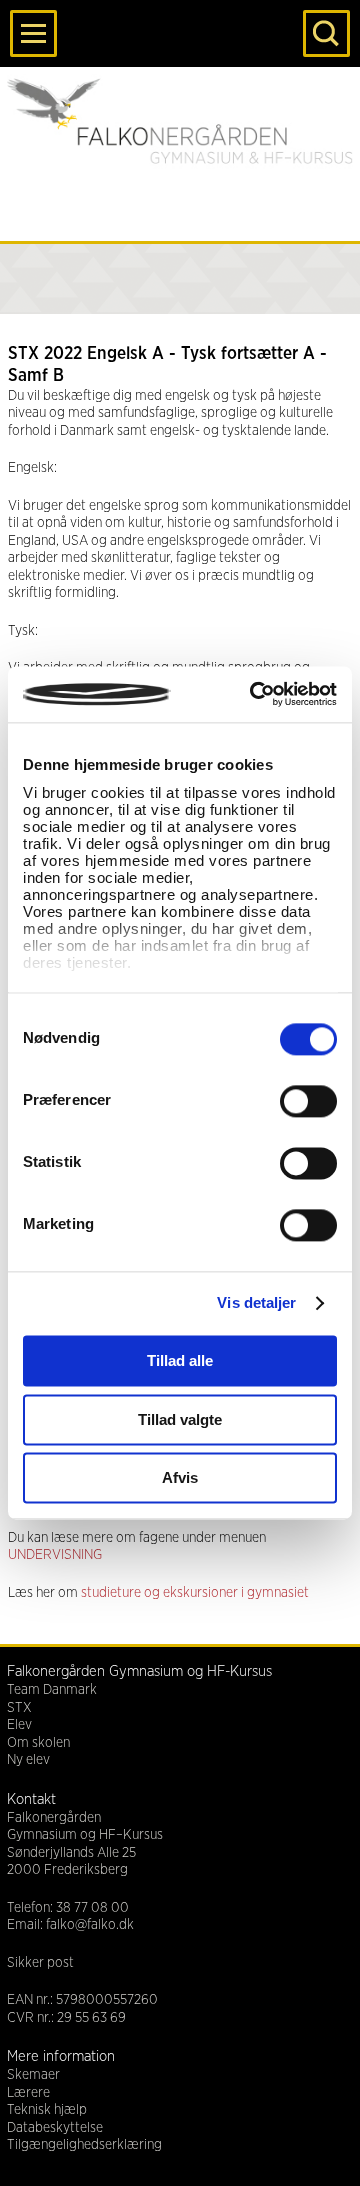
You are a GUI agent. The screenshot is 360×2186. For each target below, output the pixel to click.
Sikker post (40, 1963)
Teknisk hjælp (47, 2110)
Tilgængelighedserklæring (84, 2145)
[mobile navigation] (33, 33)
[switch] (308, 1101)
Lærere (28, 2093)
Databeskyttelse (55, 2128)
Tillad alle (180, 1361)
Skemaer (33, 2075)
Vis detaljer (256, 1302)
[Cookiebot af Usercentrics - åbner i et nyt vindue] (254, 694)
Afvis (180, 1478)
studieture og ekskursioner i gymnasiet (195, 1593)
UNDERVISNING (55, 1555)
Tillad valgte (180, 1419)
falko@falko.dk (90, 1925)
